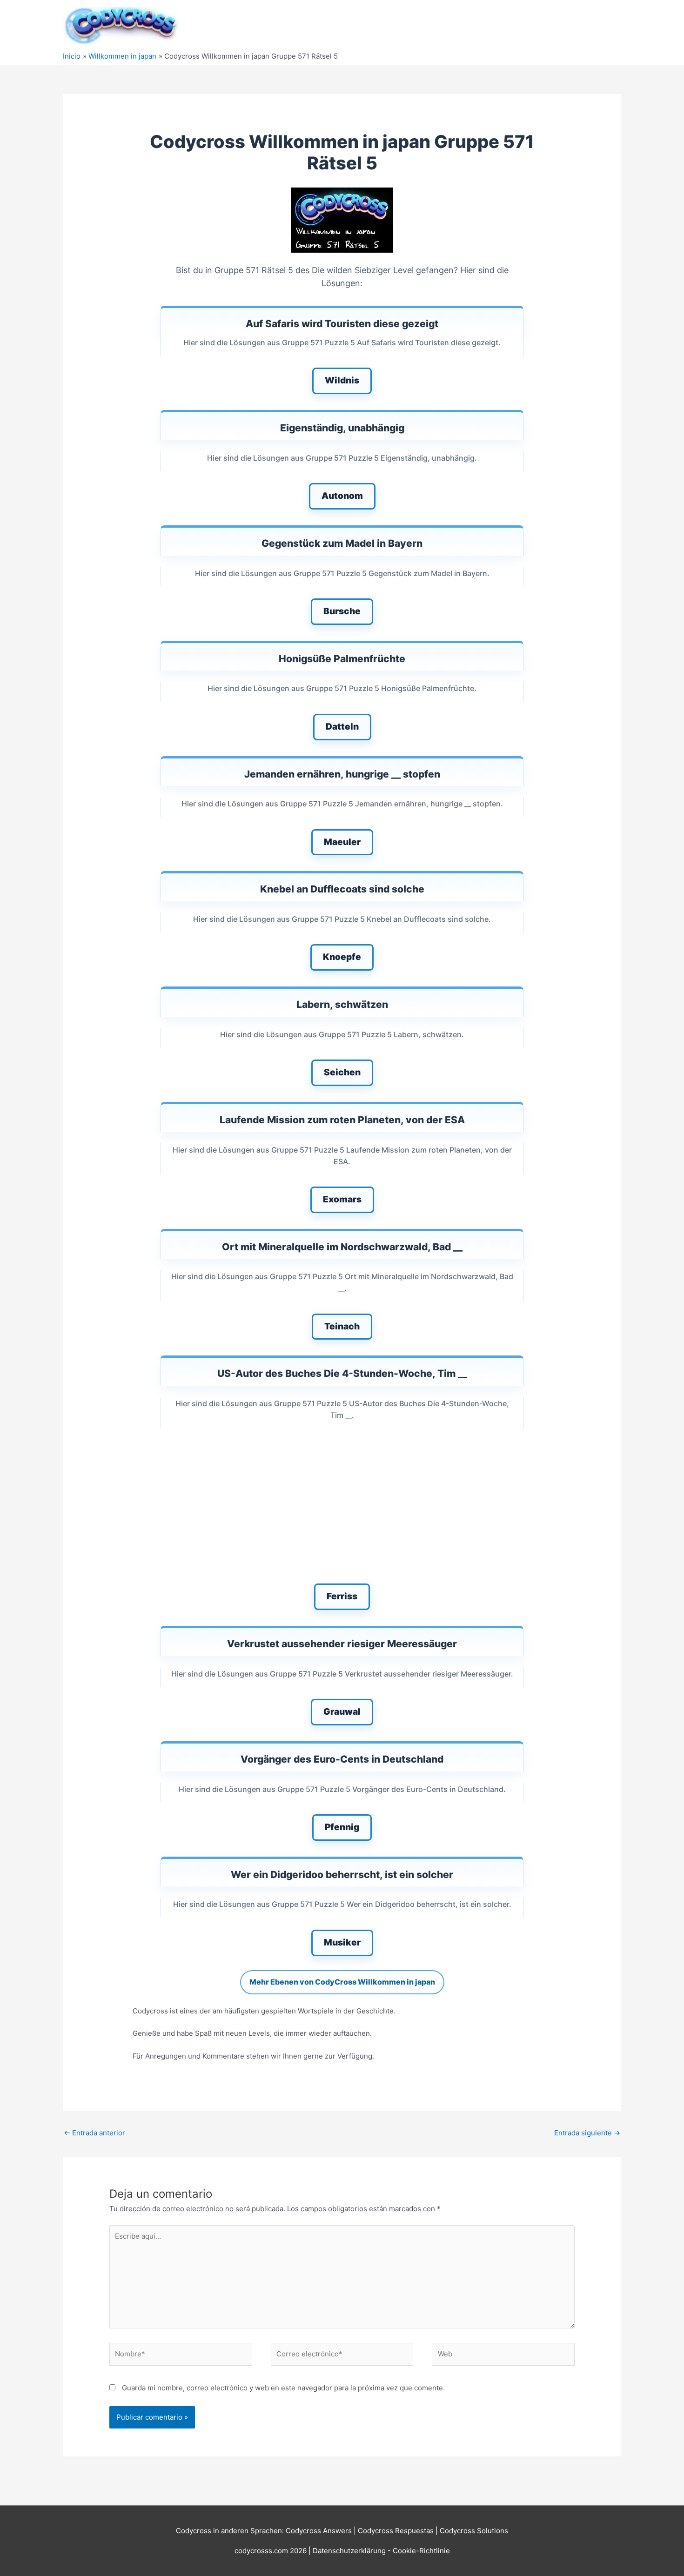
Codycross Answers (319, 2531)
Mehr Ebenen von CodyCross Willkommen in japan (342, 1982)
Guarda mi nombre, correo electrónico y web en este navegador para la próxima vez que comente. (283, 2388)
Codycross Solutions (474, 2531)
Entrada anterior (94, 2133)
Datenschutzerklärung (350, 2551)
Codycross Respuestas (396, 2531)
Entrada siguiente (587, 2133)
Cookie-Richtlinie (421, 2551)
